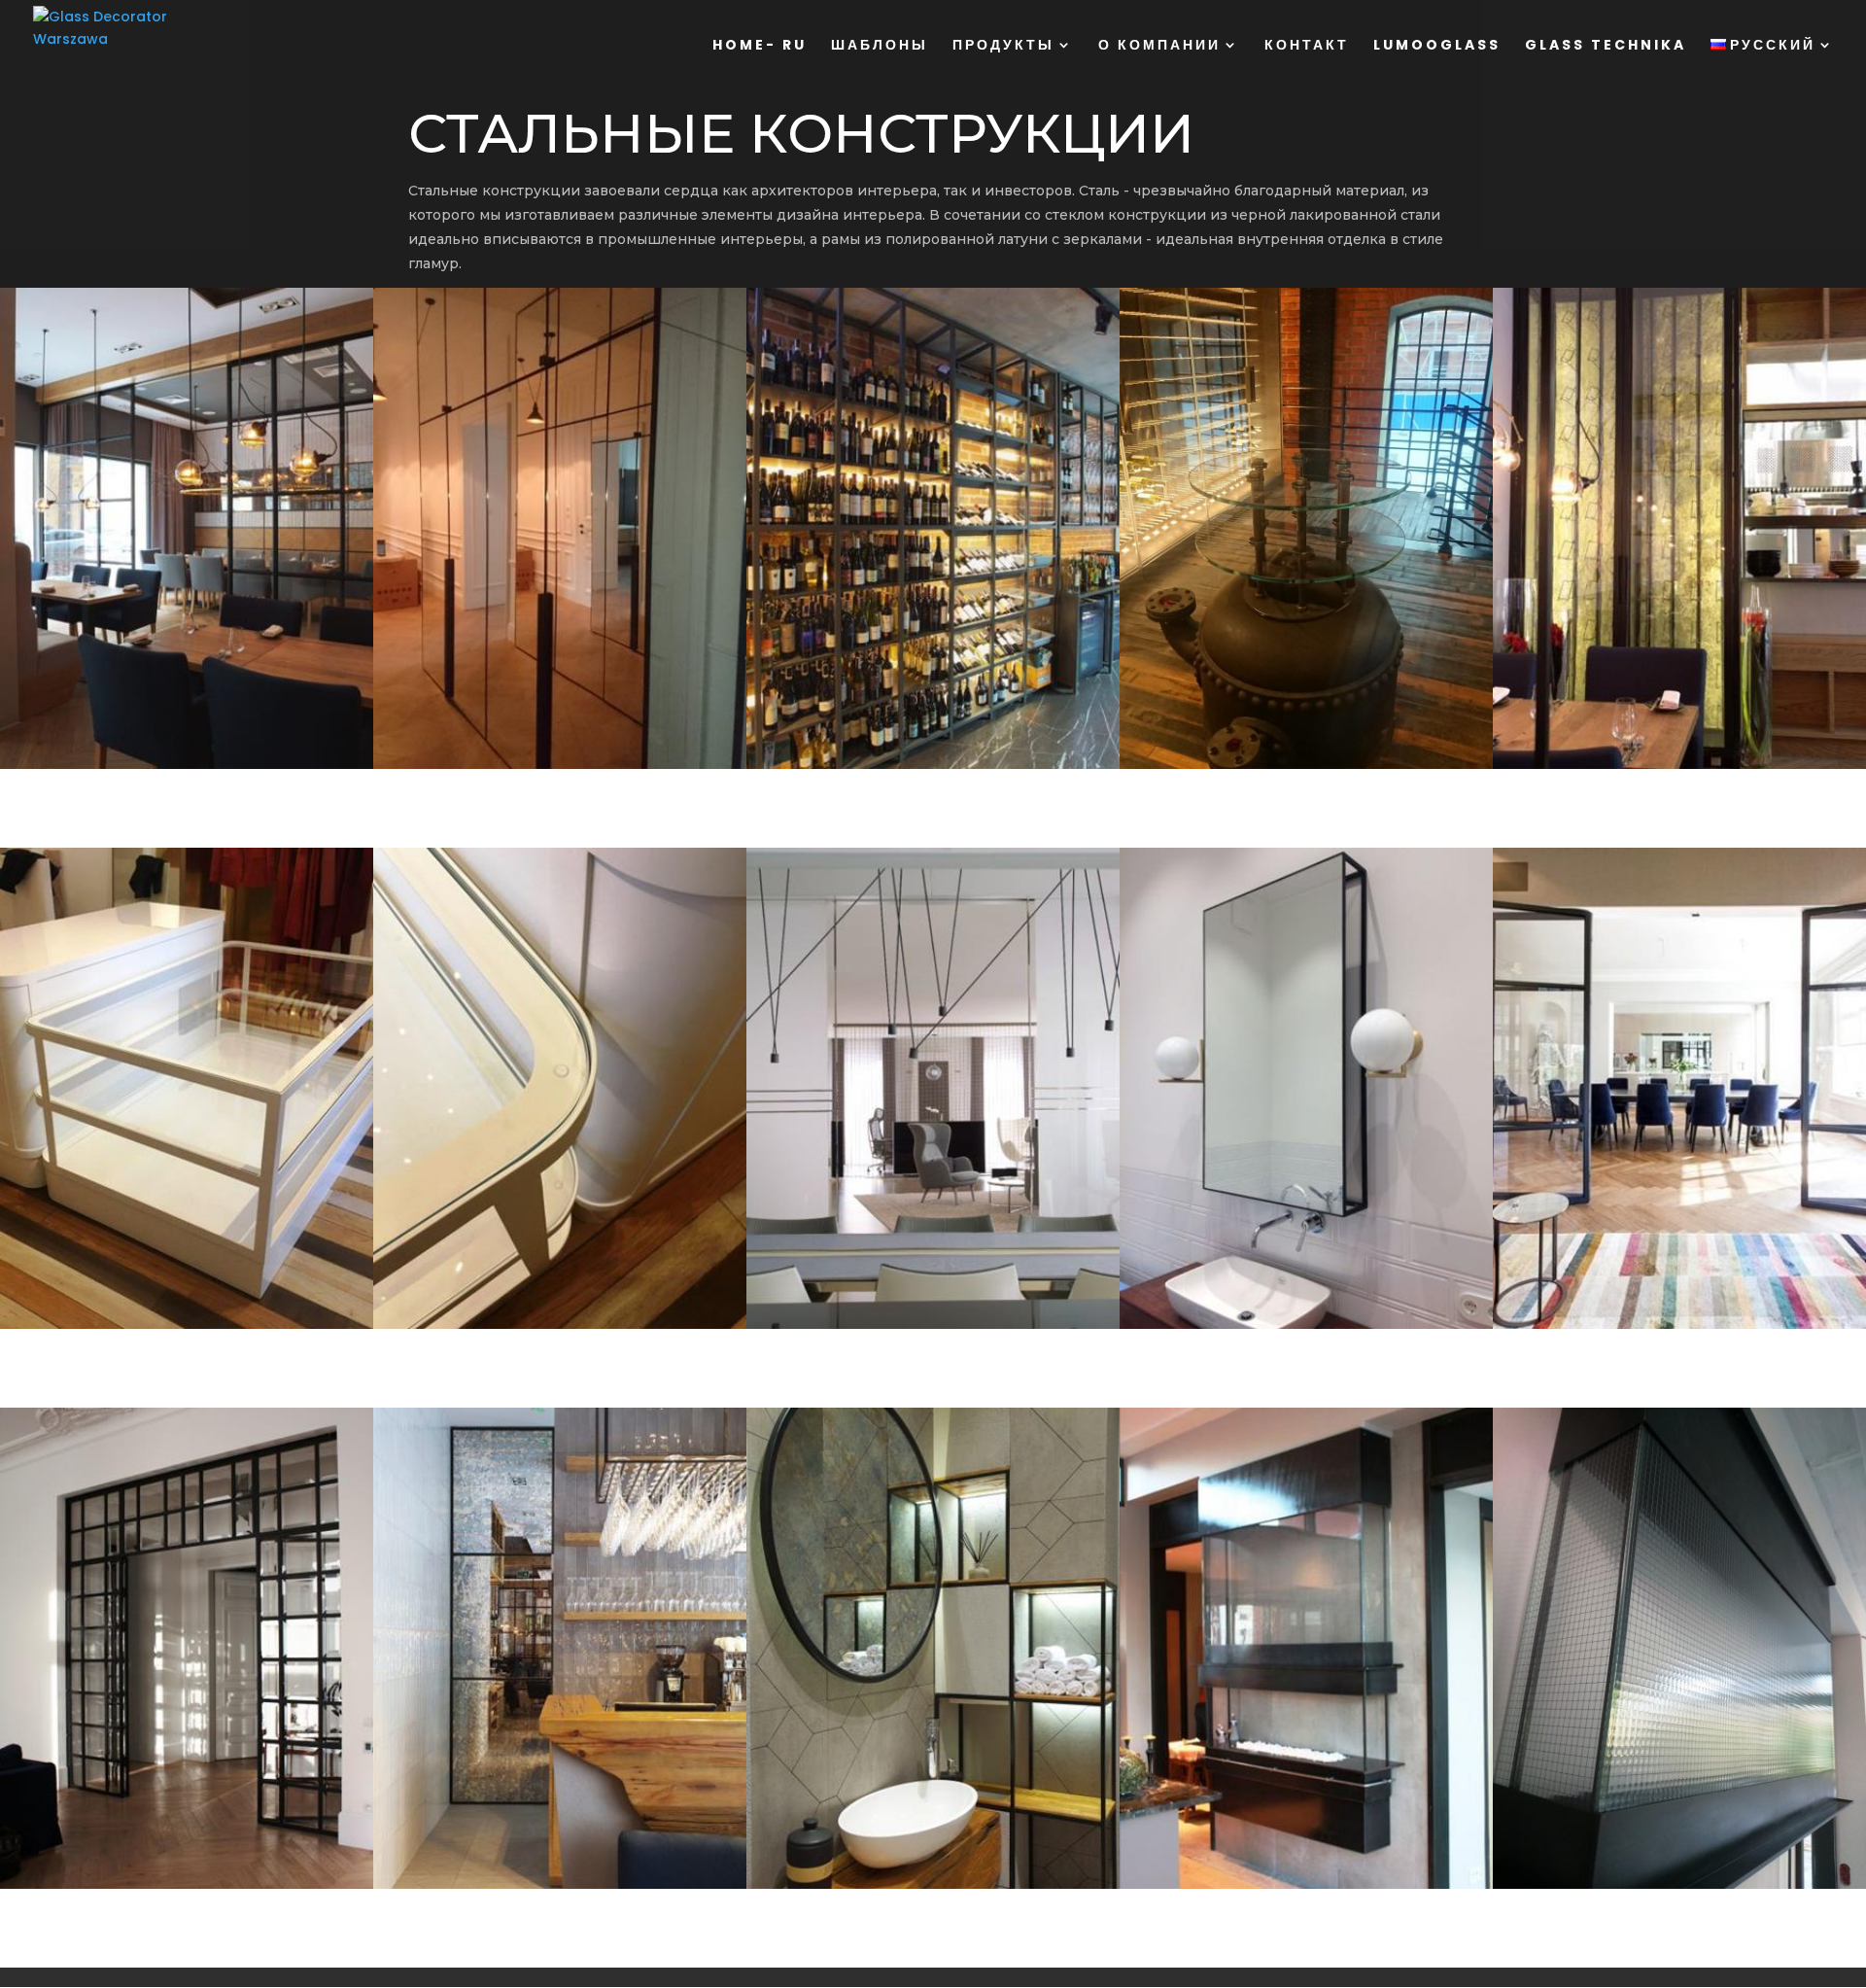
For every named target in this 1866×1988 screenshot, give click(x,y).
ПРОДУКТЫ (1003, 46)
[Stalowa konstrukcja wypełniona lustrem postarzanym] (560, 1888)
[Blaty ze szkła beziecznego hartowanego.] (1306, 768)
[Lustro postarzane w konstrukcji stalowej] (933, 1888)
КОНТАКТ (1307, 46)
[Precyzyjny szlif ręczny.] (560, 1328)
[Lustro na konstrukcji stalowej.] (1306, 1328)
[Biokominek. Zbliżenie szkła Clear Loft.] (1679, 1888)
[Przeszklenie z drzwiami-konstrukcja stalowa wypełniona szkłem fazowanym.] (187, 1888)
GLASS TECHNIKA (1606, 46)
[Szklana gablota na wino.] (1679, 768)
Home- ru (760, 46)
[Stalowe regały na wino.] (933, 768)
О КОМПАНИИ (1159, 46)
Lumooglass (1437, 46)
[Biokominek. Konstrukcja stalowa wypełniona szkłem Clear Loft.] (1306, 1888)
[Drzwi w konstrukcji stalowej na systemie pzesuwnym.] (187, 768)
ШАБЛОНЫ (880, 46)
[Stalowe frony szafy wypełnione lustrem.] (560, 768)
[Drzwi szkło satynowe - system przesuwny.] (933, 1328)
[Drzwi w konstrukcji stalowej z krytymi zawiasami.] (1679, 1328)
